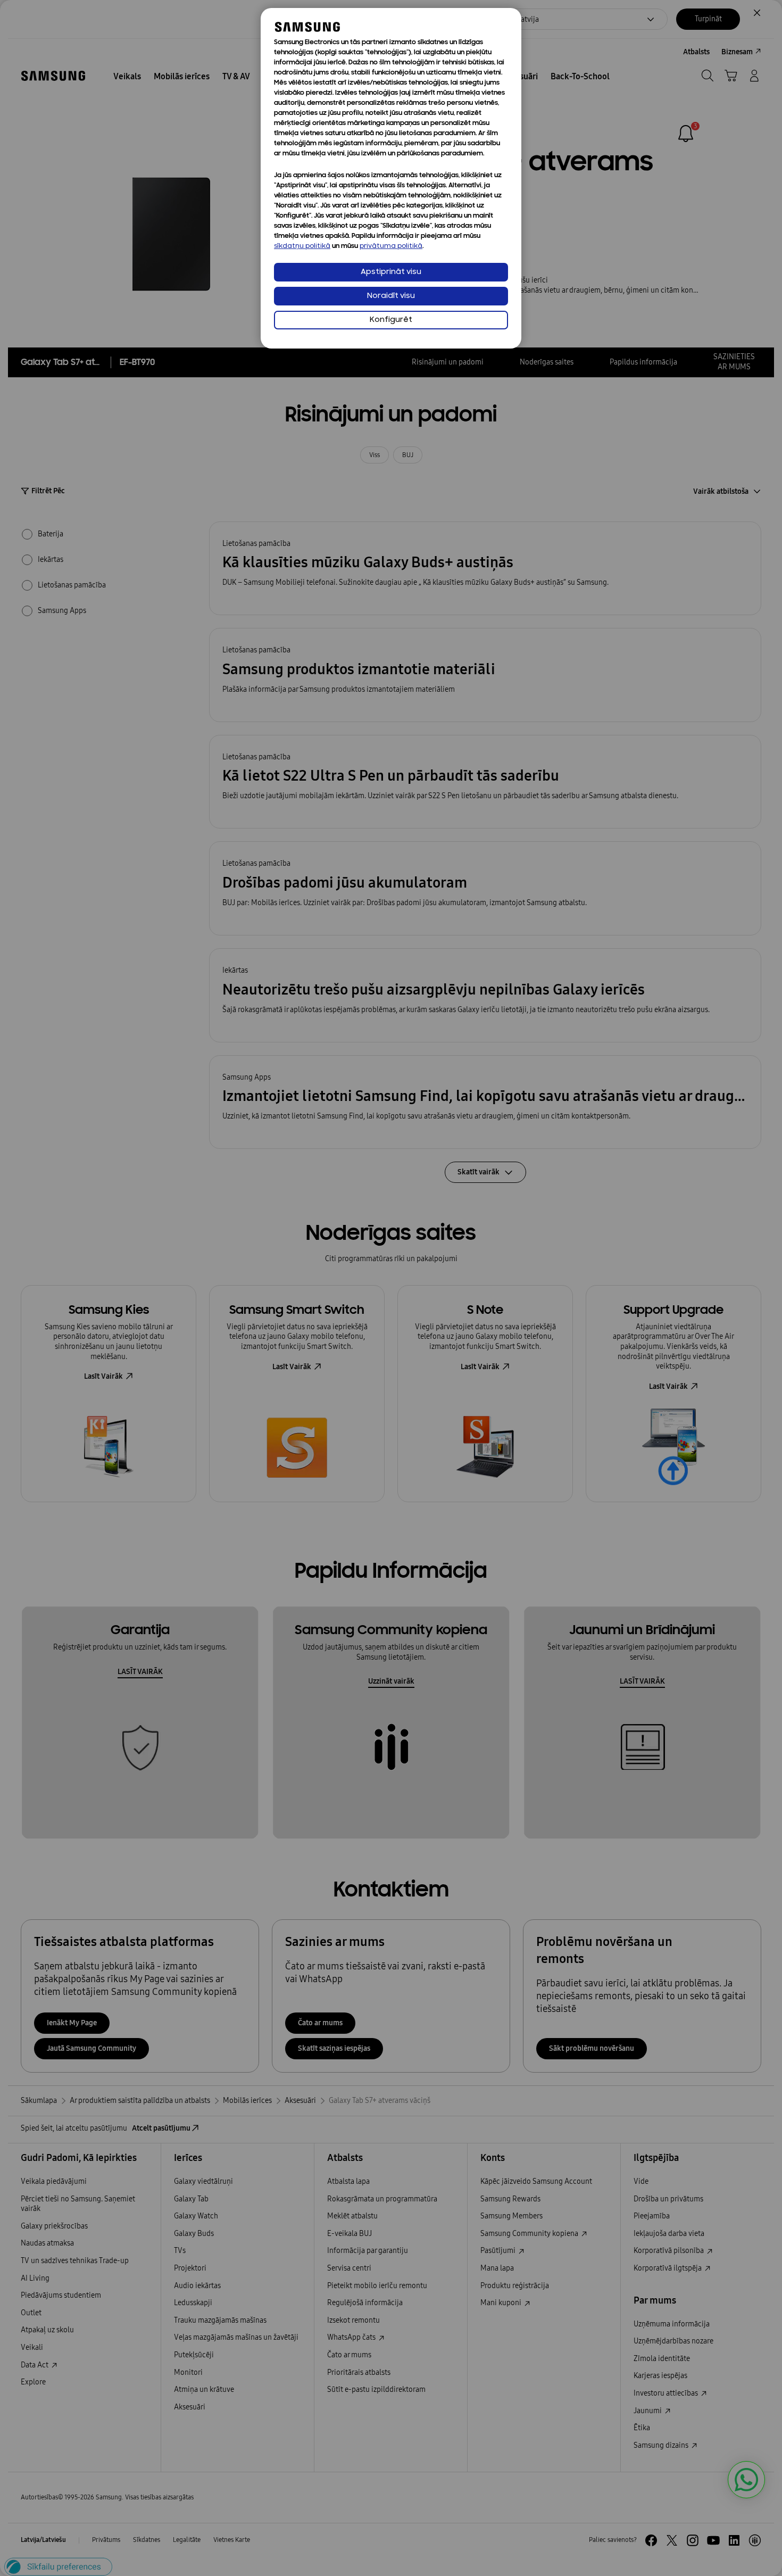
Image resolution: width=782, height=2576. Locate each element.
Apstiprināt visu (391, 272)
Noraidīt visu (391, 296)
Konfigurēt (391, 320)
